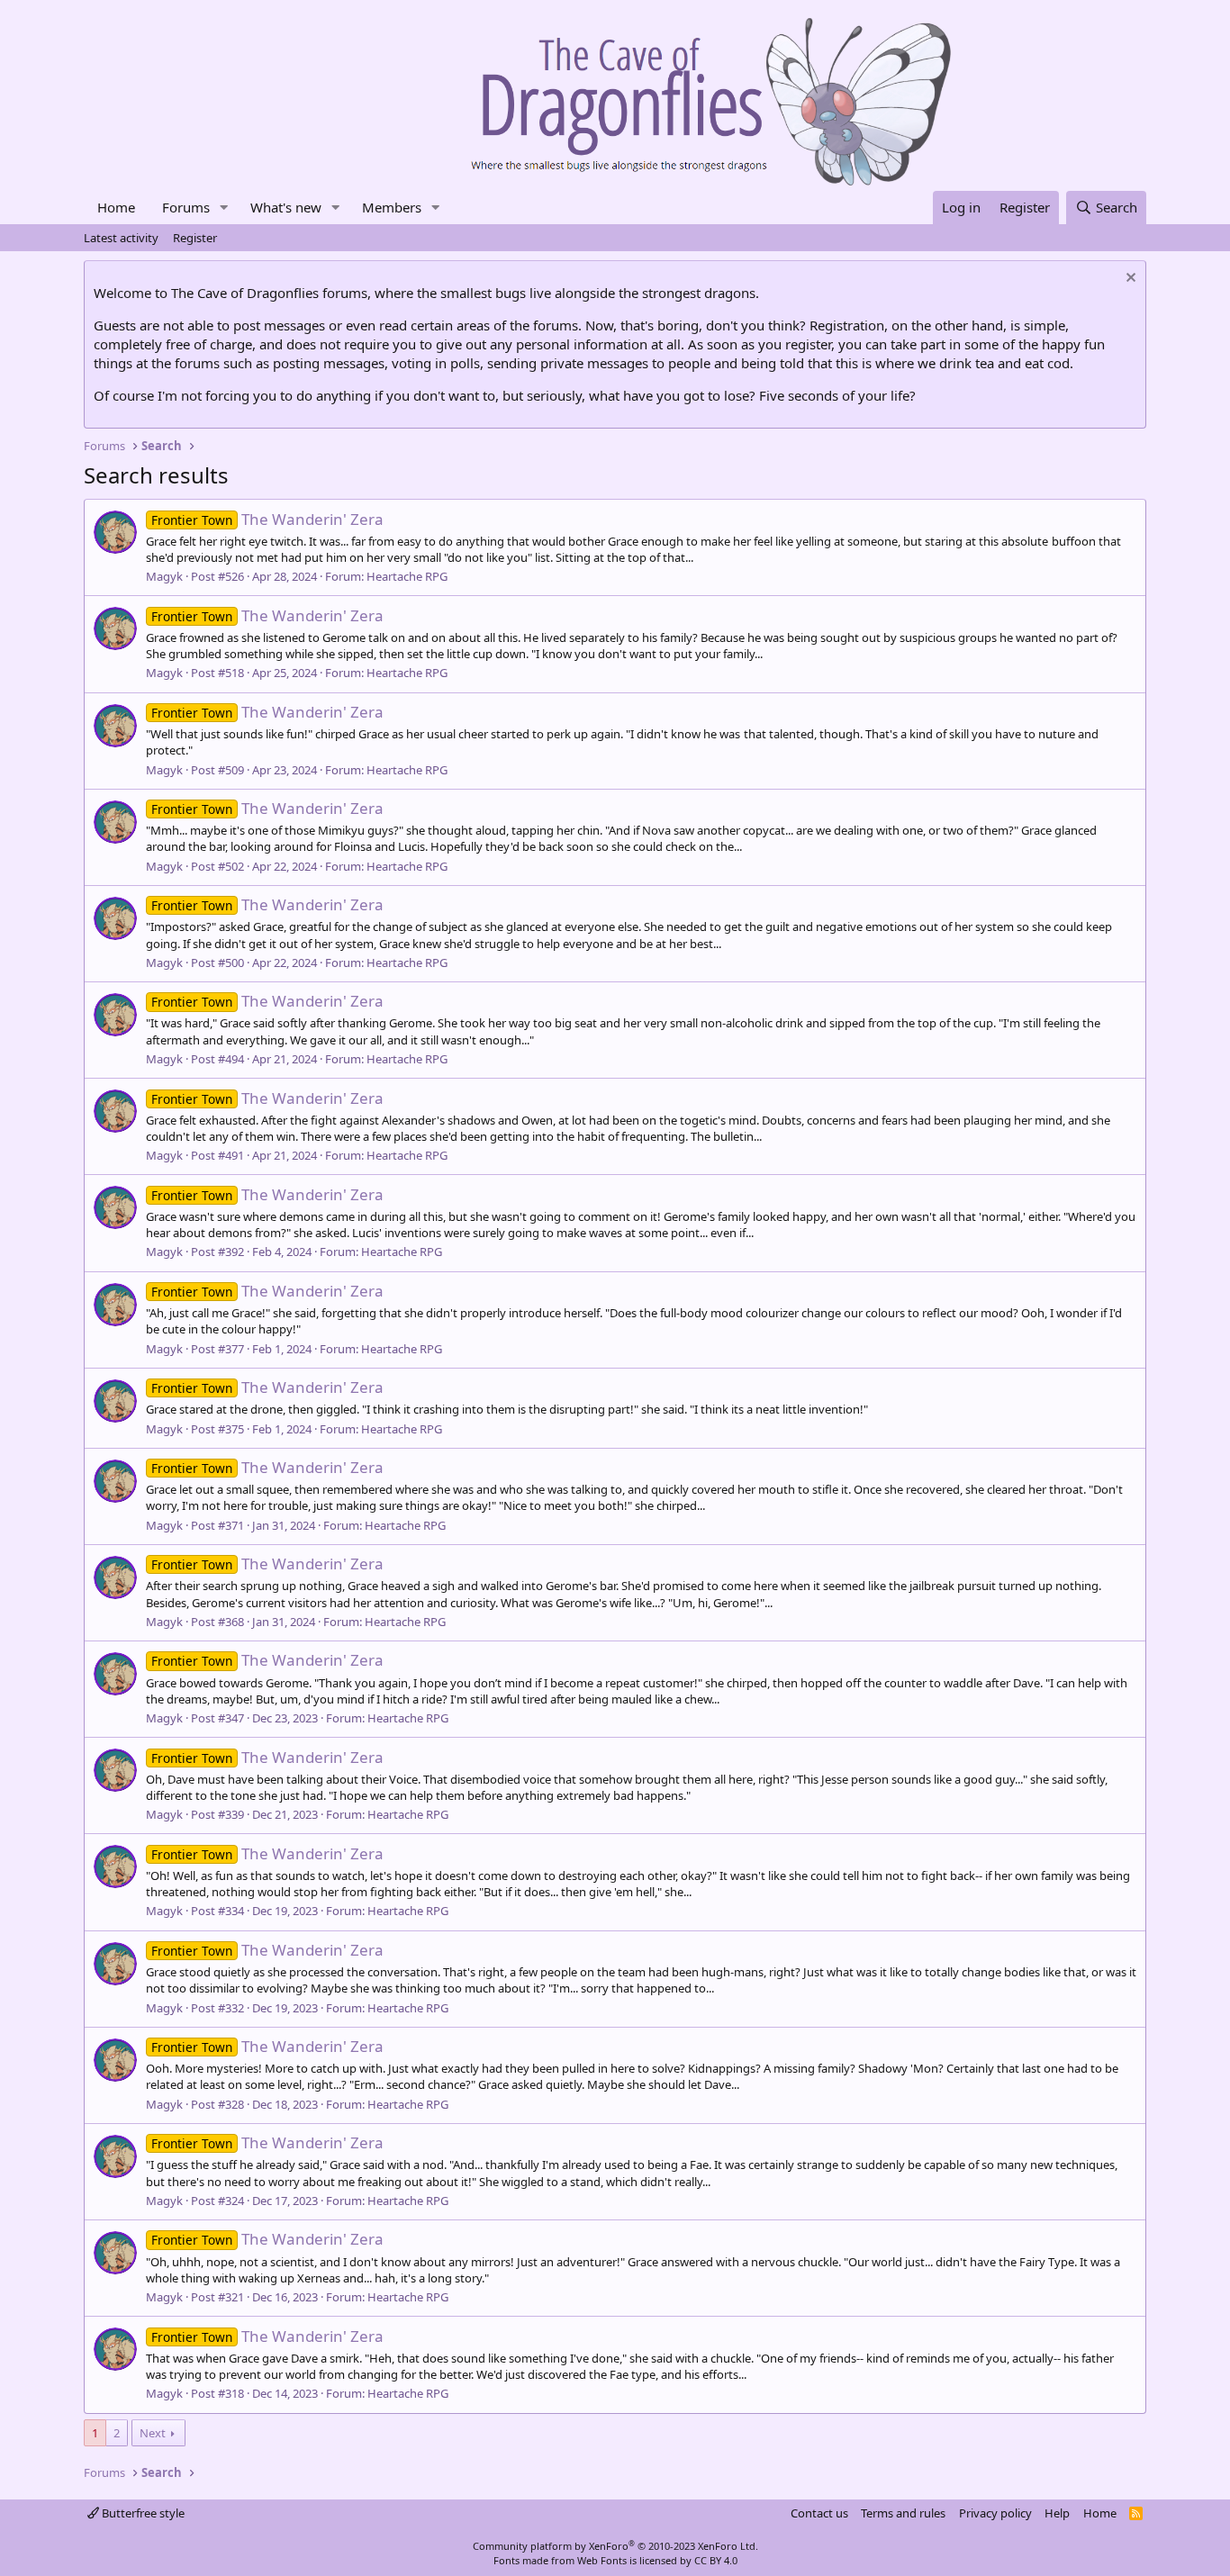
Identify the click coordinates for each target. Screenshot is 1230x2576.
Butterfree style (142, 2513)
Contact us (819, 2513)
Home (116, 207)
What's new (286, 207)
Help (1057, 2513)
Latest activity (121, 238)
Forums (186, 207)
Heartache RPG (407, 576)
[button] (224, 208)
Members (392, 207)
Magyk (164, 576)
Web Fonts (602, 2560)
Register (195, 238)
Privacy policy (995, 2513)
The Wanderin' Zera (267, 519)
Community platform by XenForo (615, 2546)
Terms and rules (903, 2513)
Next (153, 2433)
